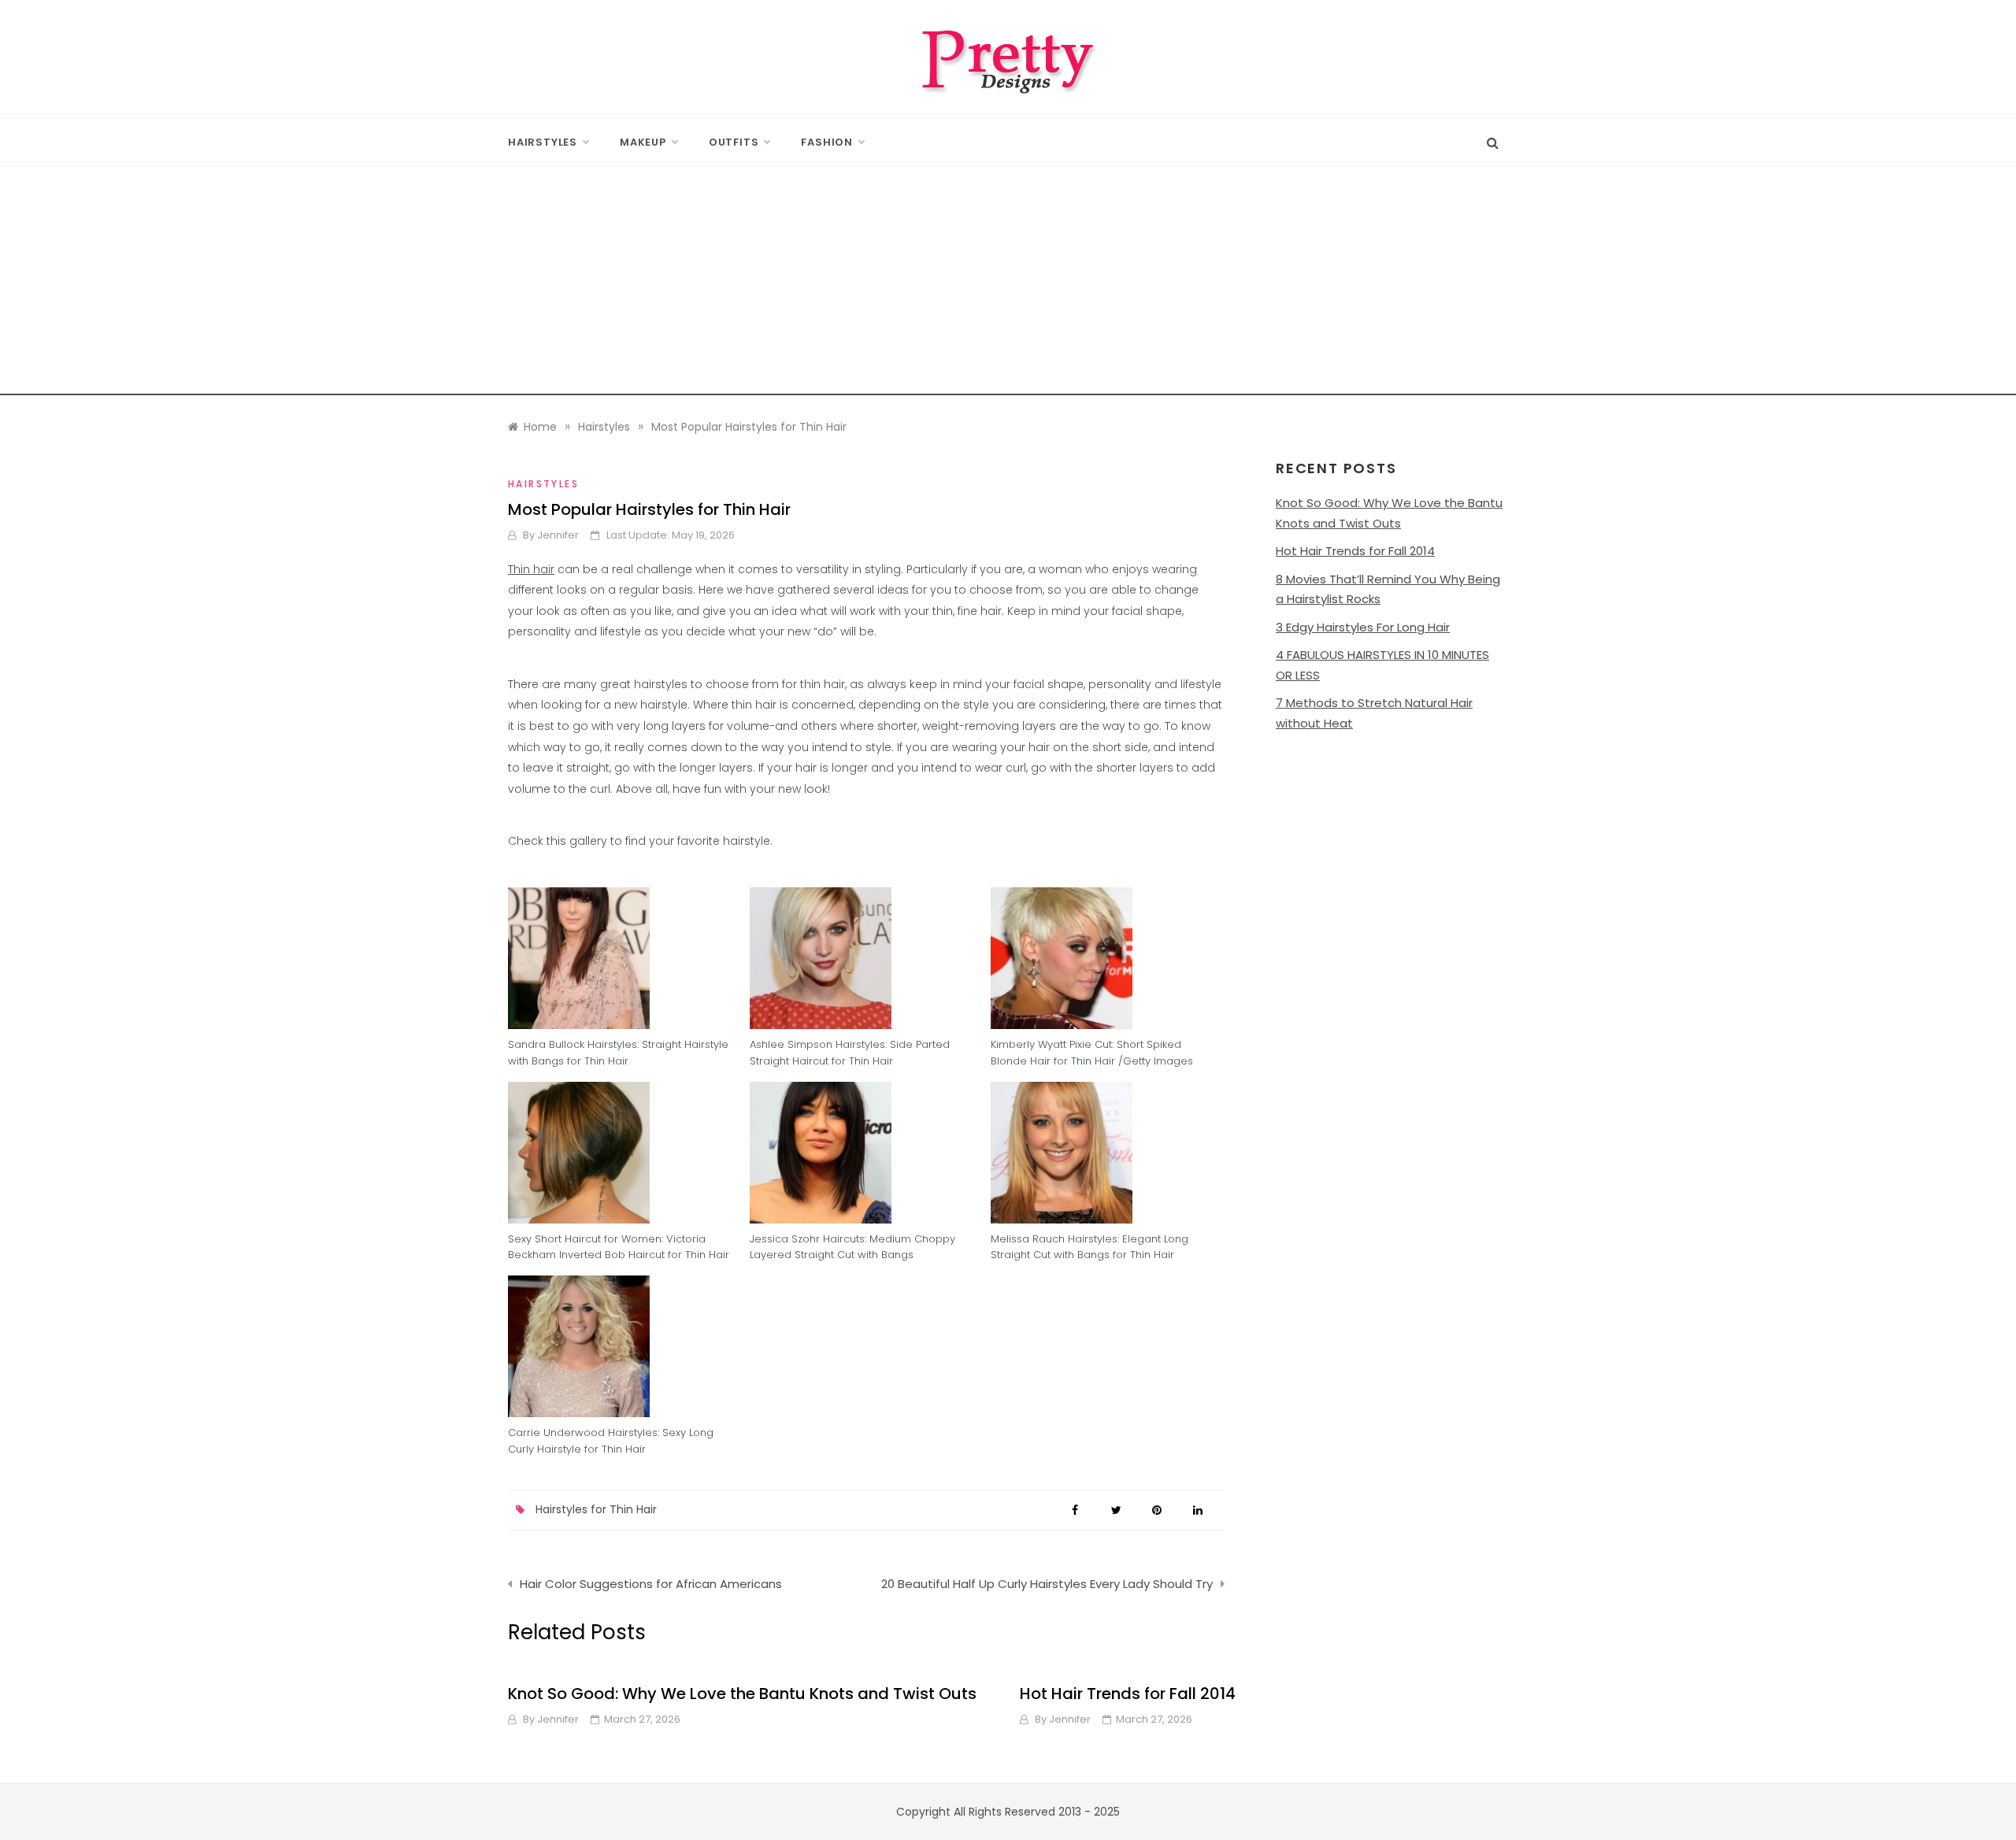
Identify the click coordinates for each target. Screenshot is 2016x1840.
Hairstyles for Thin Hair (596, 1509)
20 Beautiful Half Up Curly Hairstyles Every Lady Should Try (1047, 1584)
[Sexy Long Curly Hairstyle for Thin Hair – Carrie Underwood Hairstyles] (625, 1346)
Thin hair (531, 569)
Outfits (734, 142)
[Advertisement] (1008, 285)
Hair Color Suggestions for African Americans (651, 1584)
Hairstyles (543, 142)
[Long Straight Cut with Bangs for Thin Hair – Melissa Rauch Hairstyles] (1108, 1153)
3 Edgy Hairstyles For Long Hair (1363, 627)
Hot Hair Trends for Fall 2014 (1355, 551)
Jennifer (558, 535)
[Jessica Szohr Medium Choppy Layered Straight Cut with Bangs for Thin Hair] (867, 1153)
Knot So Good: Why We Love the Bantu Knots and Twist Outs (742, 1694)
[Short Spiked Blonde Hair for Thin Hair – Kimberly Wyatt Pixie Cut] (1108, 958)
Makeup (643, 142)
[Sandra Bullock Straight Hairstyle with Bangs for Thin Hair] (625, 958)
